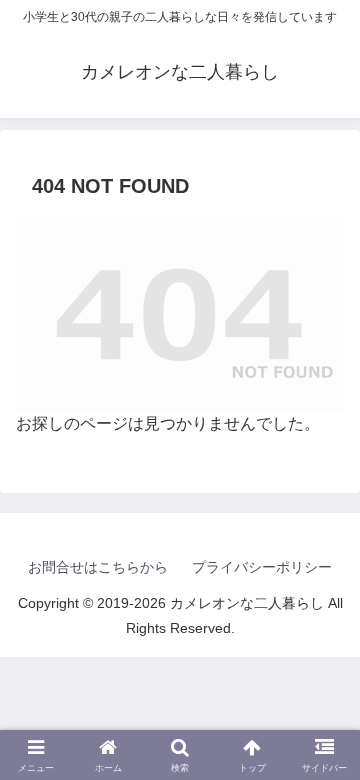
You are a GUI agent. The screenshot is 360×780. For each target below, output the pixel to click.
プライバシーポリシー (262, 567)
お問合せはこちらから (98, 567)
